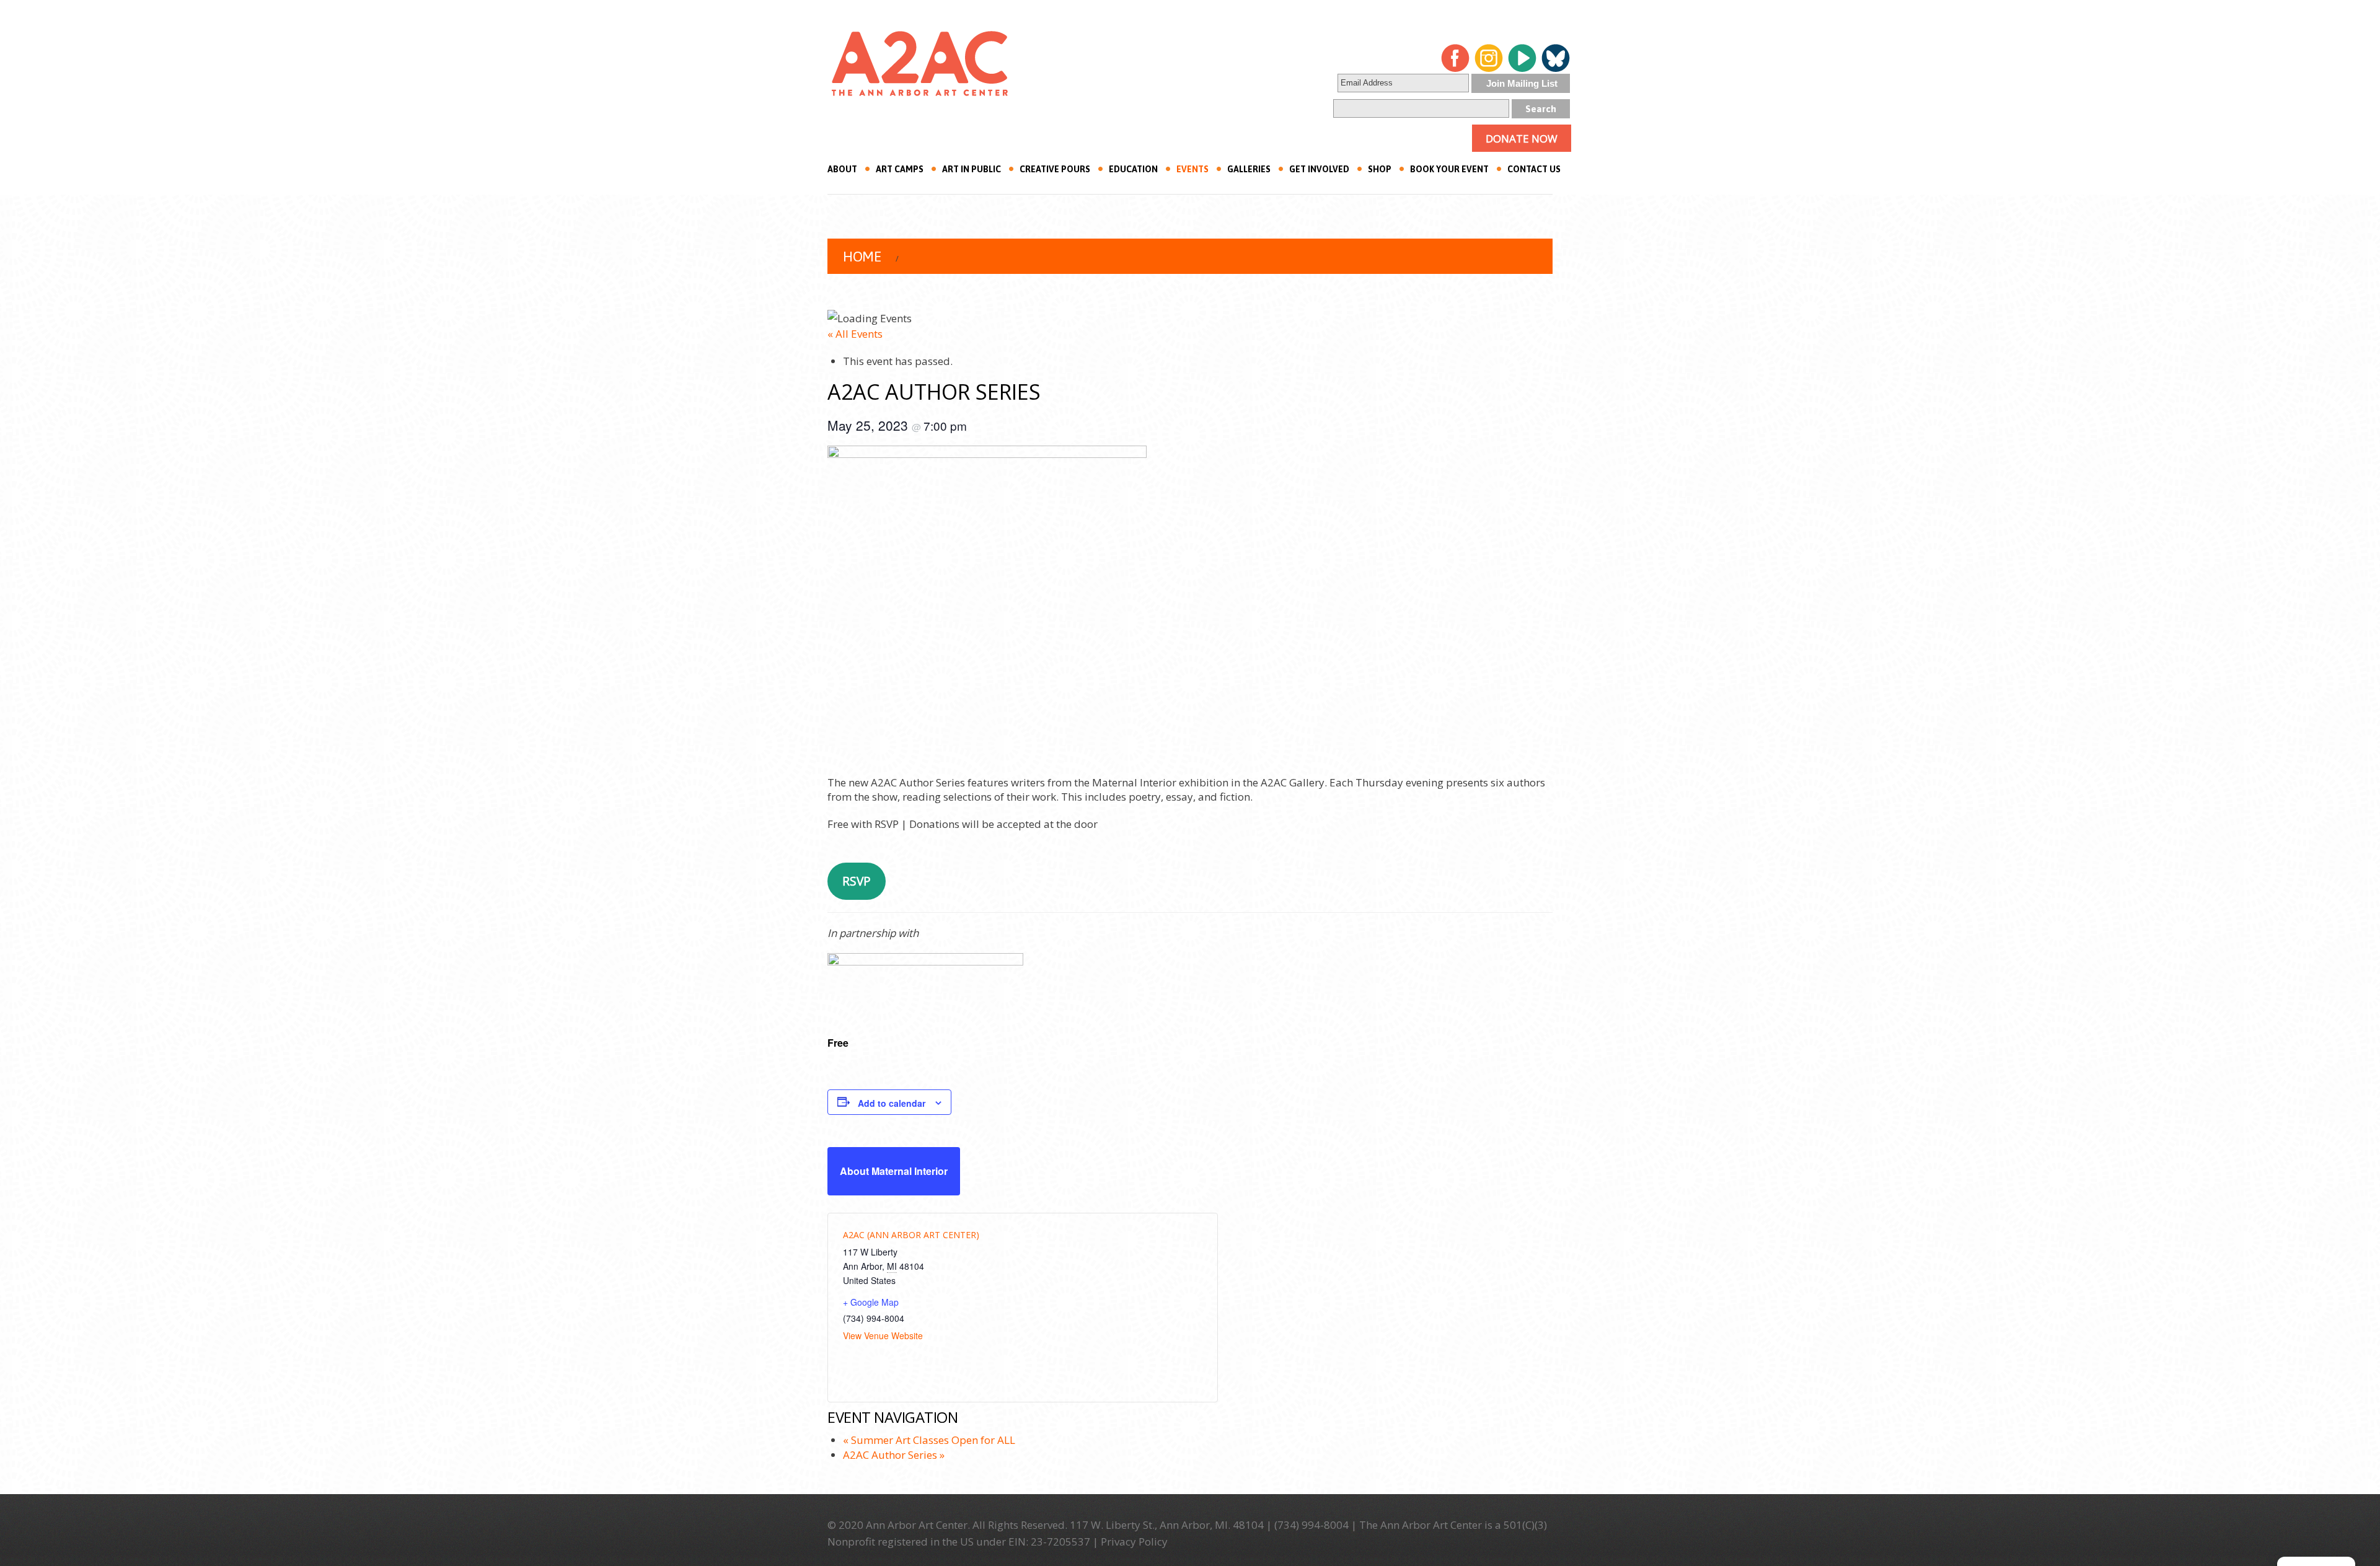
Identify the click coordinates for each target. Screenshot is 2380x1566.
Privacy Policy (1134, 1542)
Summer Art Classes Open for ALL (929, 1440)
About (842, 169)
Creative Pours (1055, 169)
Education (1133, 169)
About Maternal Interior (894, 1171)
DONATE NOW (1522, 139)
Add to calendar (892, 1103)
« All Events (855, 334)
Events (1192, 169)
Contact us (1534, 169)
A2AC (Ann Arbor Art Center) (911, 1235)
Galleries (1249, 169)
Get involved (1319, 169)
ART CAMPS (900, 169)
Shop (1380, 169)
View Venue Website (883, 1335)
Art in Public (972, 169)
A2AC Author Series (894, 1455)
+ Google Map (871, 1302)
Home (862, 257)
